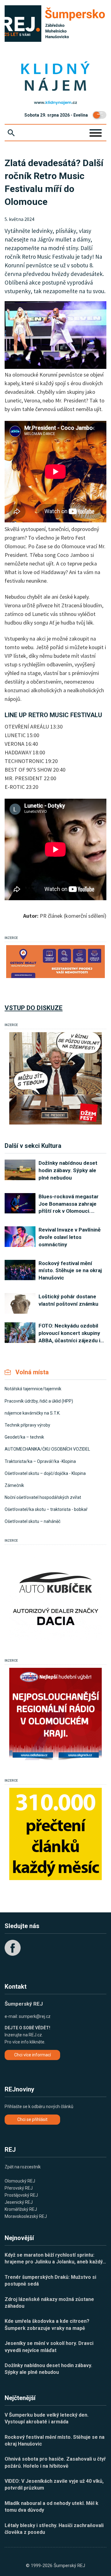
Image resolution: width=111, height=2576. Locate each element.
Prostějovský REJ (21, 2195)
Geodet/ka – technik (24, 1437)
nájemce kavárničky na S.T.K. (33, 1413)
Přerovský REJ (19, 2188)
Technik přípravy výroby (27, 1425)
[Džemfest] (55, 1078)
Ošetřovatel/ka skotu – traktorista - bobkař (46, 1509)
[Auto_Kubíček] (55, 1594)
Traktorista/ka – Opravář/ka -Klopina (40, 1461)
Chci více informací (33, 2055)
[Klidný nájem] (55, 77)
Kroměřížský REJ (21, 2209)
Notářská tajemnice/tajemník (33, 1389)
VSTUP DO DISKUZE (34, 1008)
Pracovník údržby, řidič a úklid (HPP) (39, 1401)
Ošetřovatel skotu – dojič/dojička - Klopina (45, 1473)
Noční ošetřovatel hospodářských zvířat (43, 1497)
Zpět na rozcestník (23, 2167)
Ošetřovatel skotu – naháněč (33, 1521)
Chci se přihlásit (32, 2119)
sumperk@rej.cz (35, 2016)
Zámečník (14, 1485)
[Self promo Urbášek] (55, 1834)
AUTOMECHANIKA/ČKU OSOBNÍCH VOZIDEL (47, 1449)
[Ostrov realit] (55, 962)
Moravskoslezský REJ (26, 2216)
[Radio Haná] (55, 1714)
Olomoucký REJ (20, 2181)
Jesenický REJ (19, 2202)
